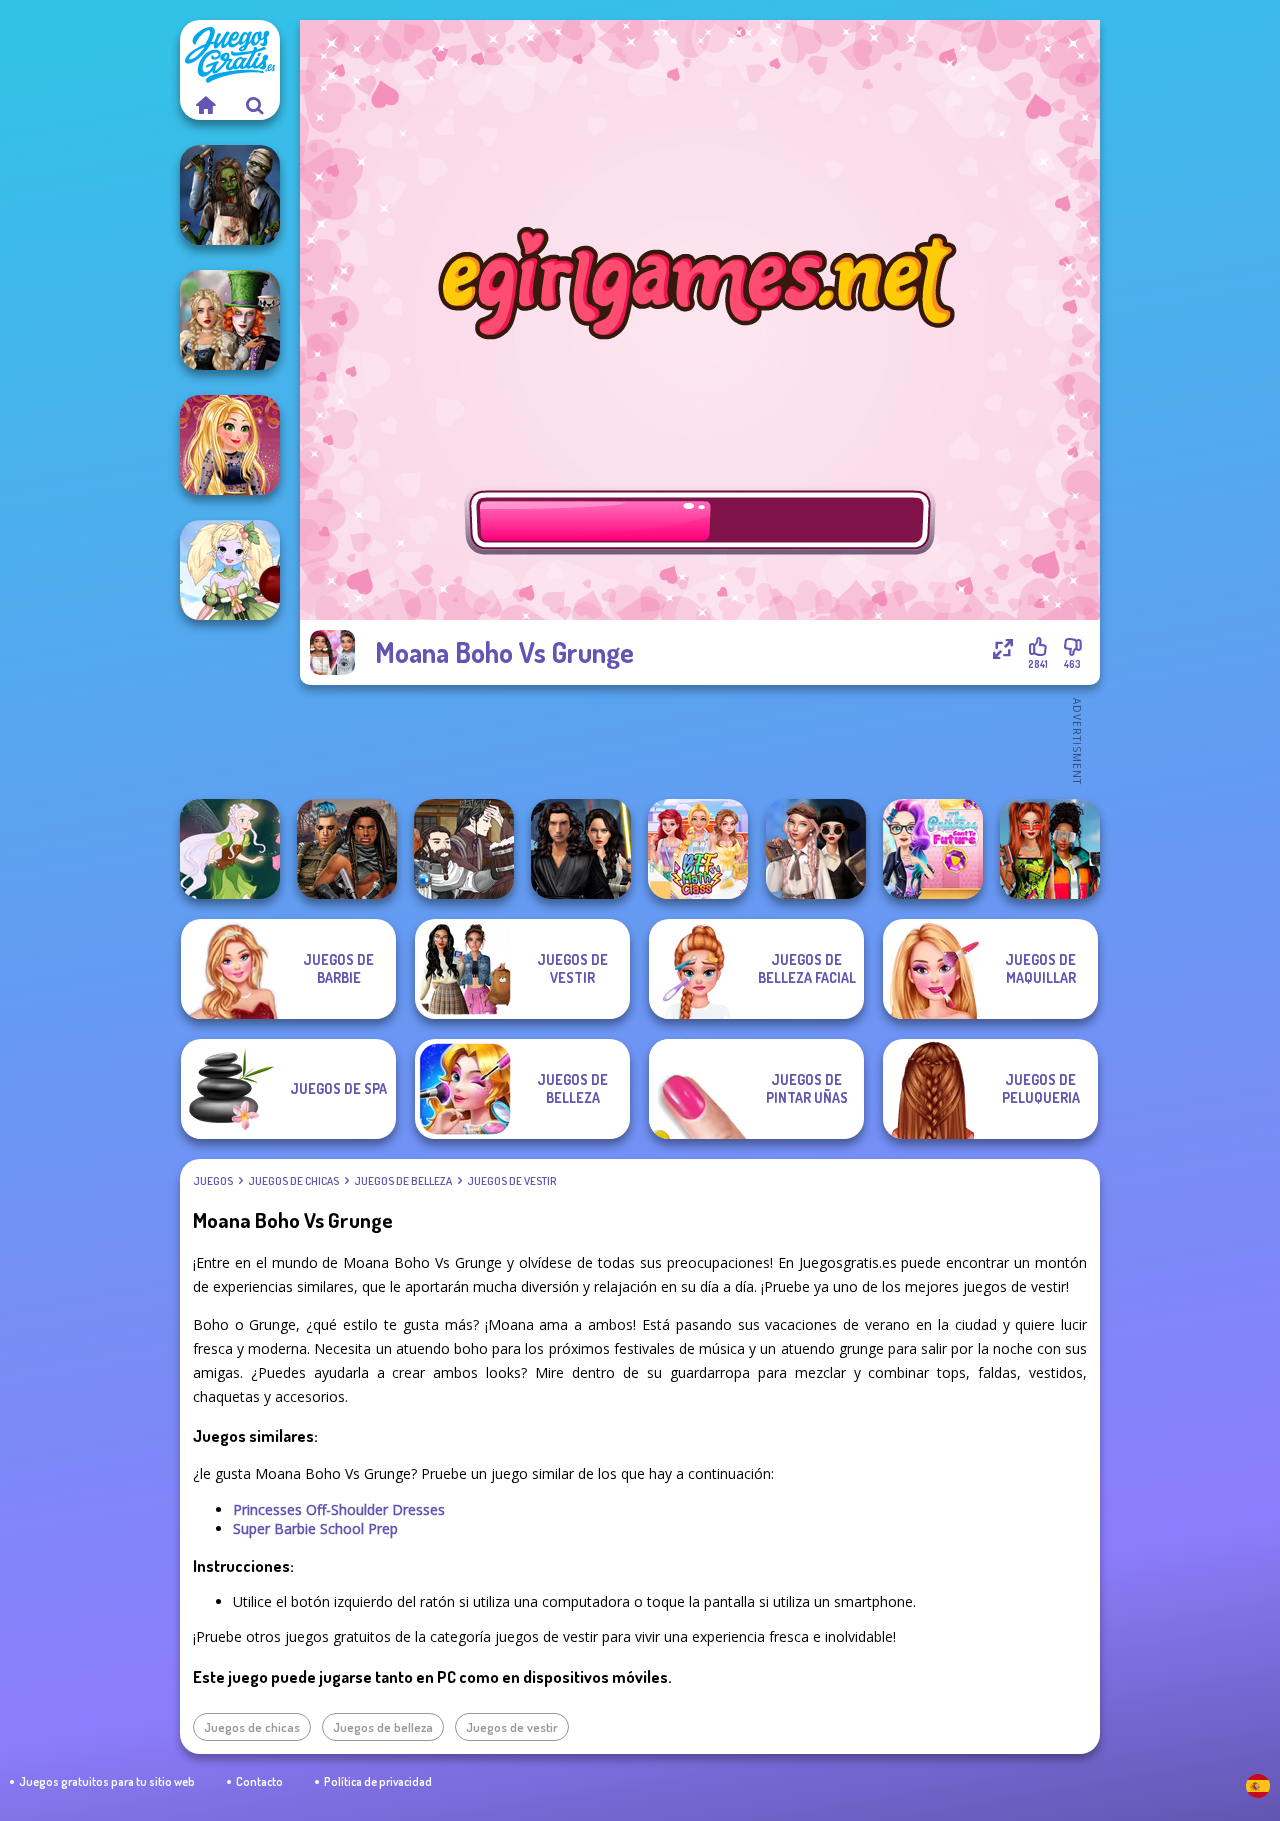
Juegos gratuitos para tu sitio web (107, 1781)
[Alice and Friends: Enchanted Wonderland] (230, 320)
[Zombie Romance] (230, 195)
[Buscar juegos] (255, 105)
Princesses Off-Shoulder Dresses (339, 1509)
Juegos (213, 1181)
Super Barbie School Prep (315, 1528)
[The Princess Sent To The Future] (933, 849)
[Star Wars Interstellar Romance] (581, 849)
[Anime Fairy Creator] (230, 570)
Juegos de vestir (511, 1181)
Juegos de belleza (403, 1181)
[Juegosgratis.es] (205, 105)
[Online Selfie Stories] (230, 445)
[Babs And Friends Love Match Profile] (1050, 849)
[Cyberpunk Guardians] (347, 849)
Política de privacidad (378, 1781)
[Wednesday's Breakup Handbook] (816, 849)
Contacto (259, 1781)
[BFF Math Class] (698, 849)
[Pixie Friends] (230, 849)
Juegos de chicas (293, 1181)
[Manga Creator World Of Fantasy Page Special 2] (464, 849)
